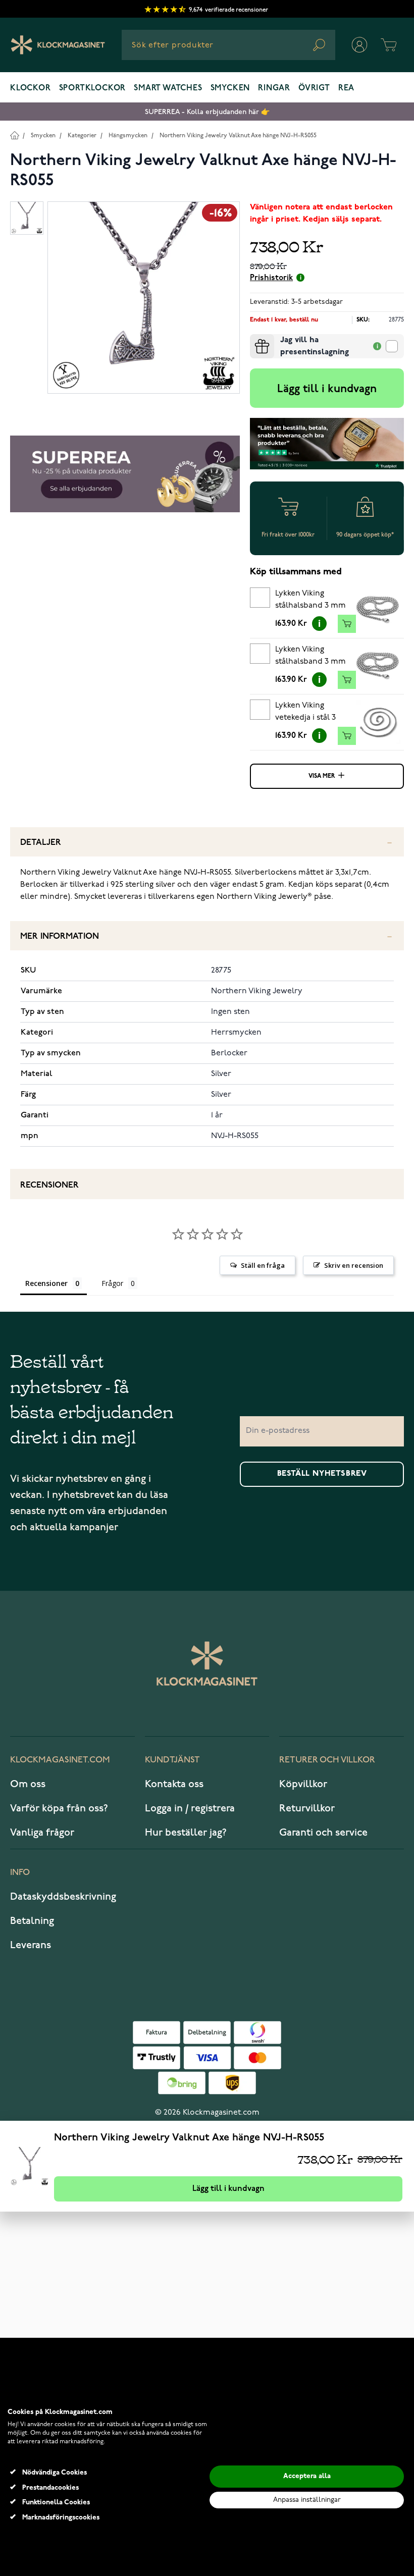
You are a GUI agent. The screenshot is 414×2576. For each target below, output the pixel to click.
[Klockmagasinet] (58, 45)
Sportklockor (93, 88)
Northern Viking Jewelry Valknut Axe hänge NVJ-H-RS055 (238, 136)
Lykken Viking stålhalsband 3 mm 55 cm (310, 657)
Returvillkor (307, 1808)
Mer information (60, 936)
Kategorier (82, 136)
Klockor (31, 88)
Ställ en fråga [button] (263, 1265)
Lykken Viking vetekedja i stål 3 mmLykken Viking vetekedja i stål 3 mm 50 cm (307, 713)
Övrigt (314, 88)
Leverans (31, 1945)
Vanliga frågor (42, 1833)
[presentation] (254, 338)
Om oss (28, 1784)
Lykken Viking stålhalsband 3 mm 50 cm (310, 601)
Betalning (32, 1921)
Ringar (274, 88)
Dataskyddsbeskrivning (63, 1897)
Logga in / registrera (190, 1808)
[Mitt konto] (359, 45)
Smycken (230, 88)
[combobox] (228, 45)
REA (346, 88)
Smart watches (168, 88)
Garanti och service (323, 1833)
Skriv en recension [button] (354, 1265)
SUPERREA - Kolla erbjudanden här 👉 (207, 112)
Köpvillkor (303, 1784)
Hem (14, 135)
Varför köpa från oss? (59, 1808)
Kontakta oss (174, 1784)
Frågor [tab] (112, 1283)
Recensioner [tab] (46, 1283)
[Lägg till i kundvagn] (347, 624)
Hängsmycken (128, 136)
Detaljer (41, 843)
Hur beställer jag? (186, 1833)
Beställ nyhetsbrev (322, 1474)
